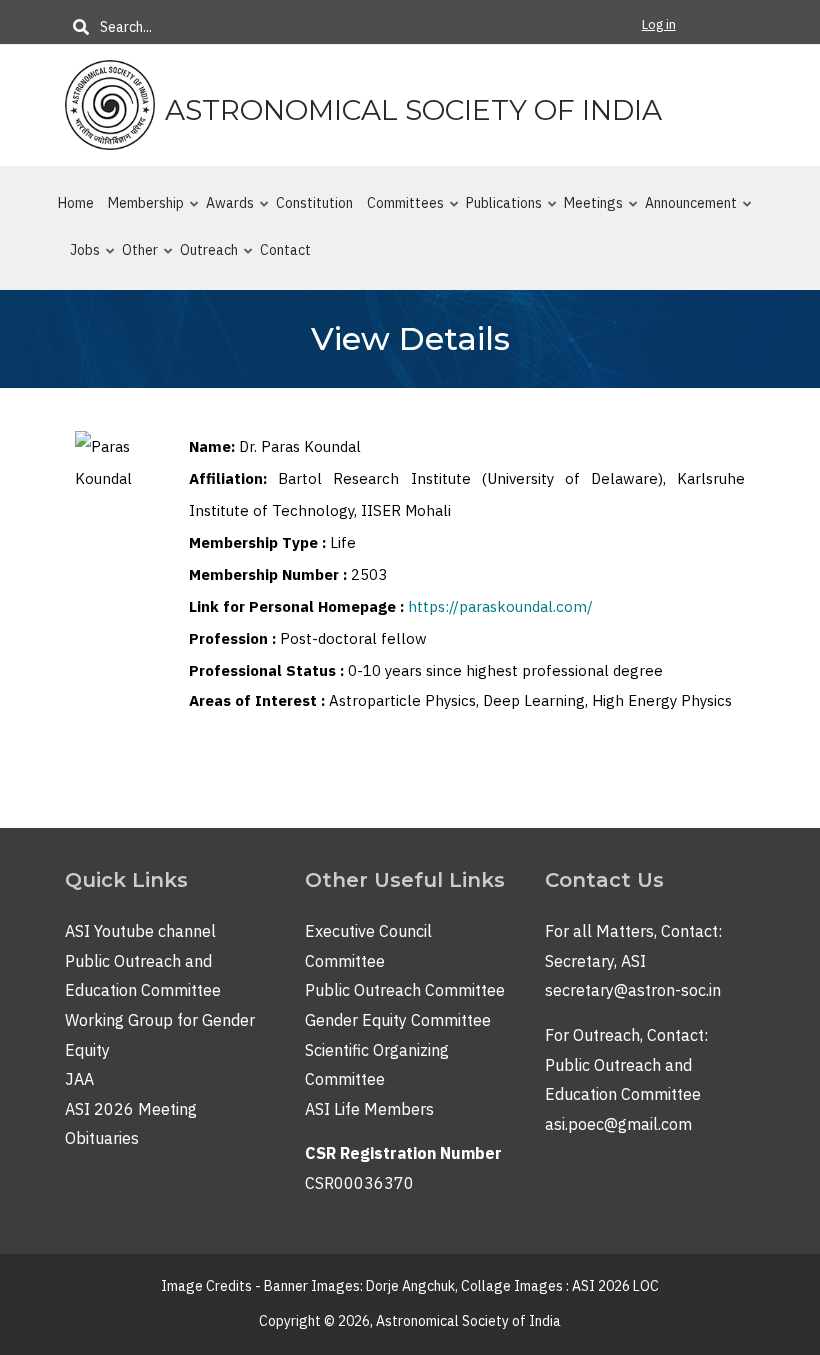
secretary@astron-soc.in (633, 990)
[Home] (110, 104)
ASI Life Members (369, 1109)
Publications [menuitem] (498, 211)
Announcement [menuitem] (685, 211)
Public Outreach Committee (405, 990)
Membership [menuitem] (140, 211)
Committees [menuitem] (399, 211)
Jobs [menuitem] (79, 258)
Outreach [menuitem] (203, 258)
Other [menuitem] (134, 258)
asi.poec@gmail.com (618, 1124)
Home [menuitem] (76, 203)
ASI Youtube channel (140, 931)
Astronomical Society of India (413, 110)
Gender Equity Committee (398, 1020)
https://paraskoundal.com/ (500, 606)
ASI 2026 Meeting (131, 1109)
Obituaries (102, 1138)
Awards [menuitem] (224, 211)
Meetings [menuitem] (587, 211)
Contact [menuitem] (285, 250)
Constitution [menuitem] (314, 203)
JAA (79, 1079)
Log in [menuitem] (659, 24)
